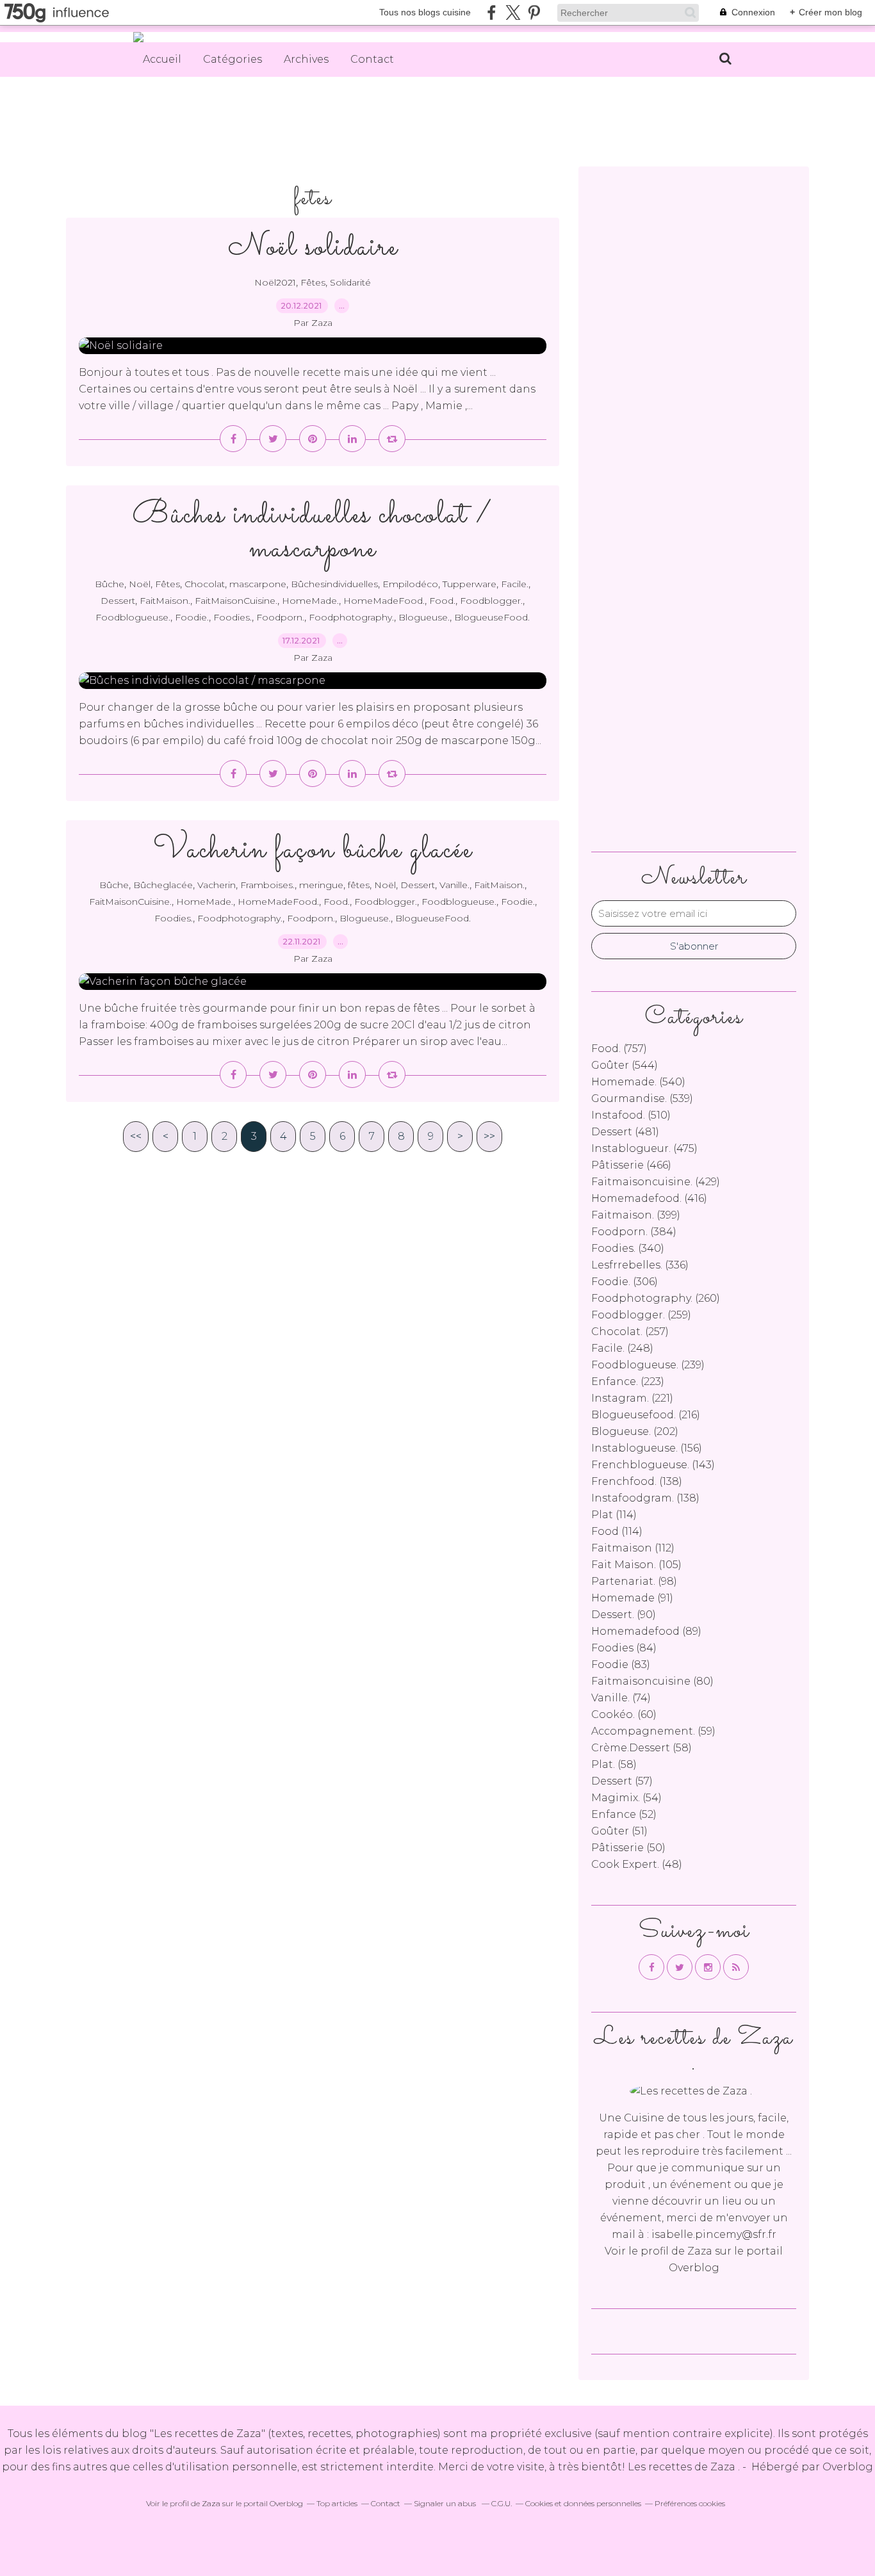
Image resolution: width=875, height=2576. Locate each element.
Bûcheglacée (163, 885)
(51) (619, 1831)
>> (489, 1136)
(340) (628, 1248)
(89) (646, 1631)
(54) (626, 1798)
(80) (652, 1681)
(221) (632, 1398)
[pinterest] (534, 12)
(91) (632, 1598)
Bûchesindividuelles (334, 584)
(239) (648, 1365)
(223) (628, 1381)
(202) (635, 1431)
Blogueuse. (424, 617)
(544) (625, 1065)
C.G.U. (502, 2503)
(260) (656, 1298)
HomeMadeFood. (384, 601)
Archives (306, 59)
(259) (641, 1315)
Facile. (515, 584)
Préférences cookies (690, 2503)
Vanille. (454, 885)
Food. (442, 601)
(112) (633, 1548)
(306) (625, 1282)
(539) (642, 1098)
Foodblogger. (491, 601)
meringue (321, 885)
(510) (631, 1115)
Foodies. (233, 617)
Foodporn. (280, 617)
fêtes (359, 885)
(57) (622, 1781)
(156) (647, 1448)
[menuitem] (162, 60)
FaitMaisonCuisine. (236, 601)
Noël (140, 584)
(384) (634, 1232)
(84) (624, 1648)
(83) (621, 1665)
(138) (637, 1481)
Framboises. (267, 885)
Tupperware (470, 584)
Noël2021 (275, 282)
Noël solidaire (313, 247)
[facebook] (492, 12)
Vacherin (217, 885)
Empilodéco (410, 584)
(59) (653, 1731)
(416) (649, 1198)
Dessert (118, 601)
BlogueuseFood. (492, 617)
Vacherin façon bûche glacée (313, 850)
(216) (646, 1415)
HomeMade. (310, 601)
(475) (644, 1148)
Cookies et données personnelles (583, 2503)
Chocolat (205, 584)
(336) (640, 1265)
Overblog (848, 2467)
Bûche (110, 584)
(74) (621, 1698)
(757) (619, 1049)
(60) (624, 1714)
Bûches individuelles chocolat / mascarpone (313, 532)
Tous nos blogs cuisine (425, 12)
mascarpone (258, 584)
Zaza (700, 2251)
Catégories (233, 59)
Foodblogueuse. (133, 617)
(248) (622, 1348)
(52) (624, 1814)
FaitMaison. (165, 601)
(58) (642, 1748)
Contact (372, 59)
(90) (624, 1615)
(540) (638, 1082)
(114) (614, 1515)
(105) (636, 1565)
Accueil (162, 59)
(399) (636, 1215)
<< (136, 1136)
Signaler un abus (446, 2503)
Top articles (337, 2503)
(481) (625, 1132)
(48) (637, 1864)
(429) (656, 1182)
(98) (634, 1581)
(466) (631, 1165)
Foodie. (192, 617)
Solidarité (350, 282)
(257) (630, 1332)
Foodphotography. (351, 617)
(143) (653, 1465)
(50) (628, 1848)
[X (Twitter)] (513, 12)
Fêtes (313, 282)
